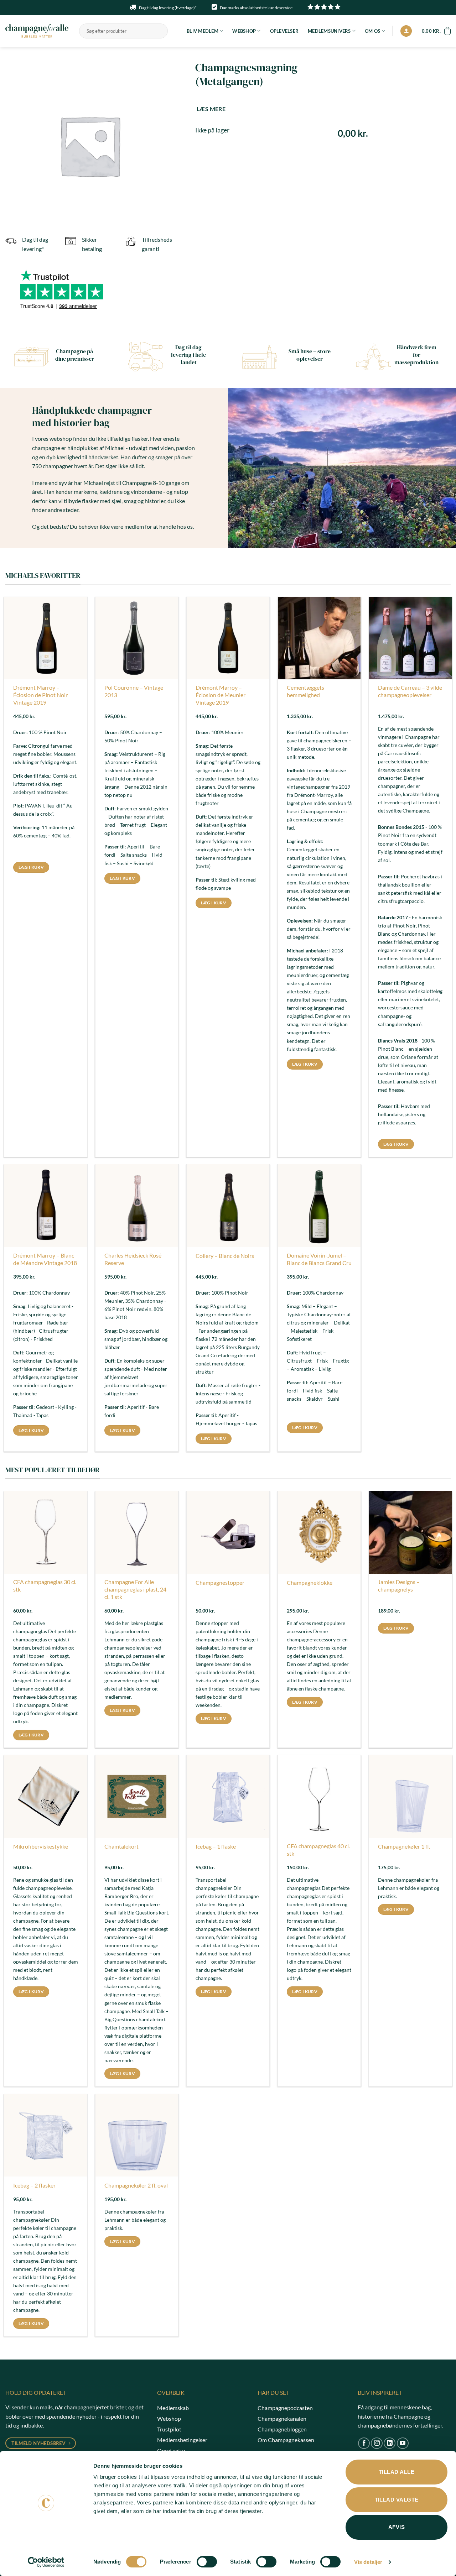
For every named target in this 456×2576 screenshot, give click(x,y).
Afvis (397, 2527)
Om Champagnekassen (286, 2440)
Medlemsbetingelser (182, 2440)
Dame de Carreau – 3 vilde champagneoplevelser (410, 691)
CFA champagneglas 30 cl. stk (45, 1585)
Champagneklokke (310, 1582)
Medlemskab (173, 2408)
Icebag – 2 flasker (34, 2185)
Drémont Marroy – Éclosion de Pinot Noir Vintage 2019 (40, 695)
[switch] (207, 2562)
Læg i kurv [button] (31, 867)
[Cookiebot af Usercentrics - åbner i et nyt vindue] (46, 2562)
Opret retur (171, 2450)
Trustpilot (169, 2429)
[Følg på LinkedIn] (390, 2443)
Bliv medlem (203, 31)
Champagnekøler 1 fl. (404, 1846)
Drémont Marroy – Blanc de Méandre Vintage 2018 (45, 1259)
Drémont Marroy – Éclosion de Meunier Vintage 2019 (221, 695)
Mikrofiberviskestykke (41, 1846)
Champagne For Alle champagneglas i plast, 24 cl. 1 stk (135, 1589)
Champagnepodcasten (285, 2408)
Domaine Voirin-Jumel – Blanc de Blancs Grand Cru (319, 1259)
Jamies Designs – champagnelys (399, 1585)
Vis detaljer (368, 2562)
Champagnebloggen (282, 2429)
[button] (406, 31)
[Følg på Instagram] (377, 2443)
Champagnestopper (220, 1582)
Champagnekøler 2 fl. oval (136, 2185)
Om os (372, 31)
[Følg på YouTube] (403, 2443)
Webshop (244, 31)
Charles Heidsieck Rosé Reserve (133, 1259)
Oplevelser (284, 31)
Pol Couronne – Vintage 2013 (134, 691)
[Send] (161, 31)
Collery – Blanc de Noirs (225, 1256)
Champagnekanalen (282, 2418)
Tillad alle (397, 2472)
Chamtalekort (121, 1846)
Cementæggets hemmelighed (305, 691)
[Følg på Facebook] (364, 2443)
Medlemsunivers (329, 31)
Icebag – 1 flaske (216, 1846)
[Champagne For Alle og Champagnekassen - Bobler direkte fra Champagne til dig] (37, 31)
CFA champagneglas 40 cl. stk (318, 1850)
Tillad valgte (397, 2500)
